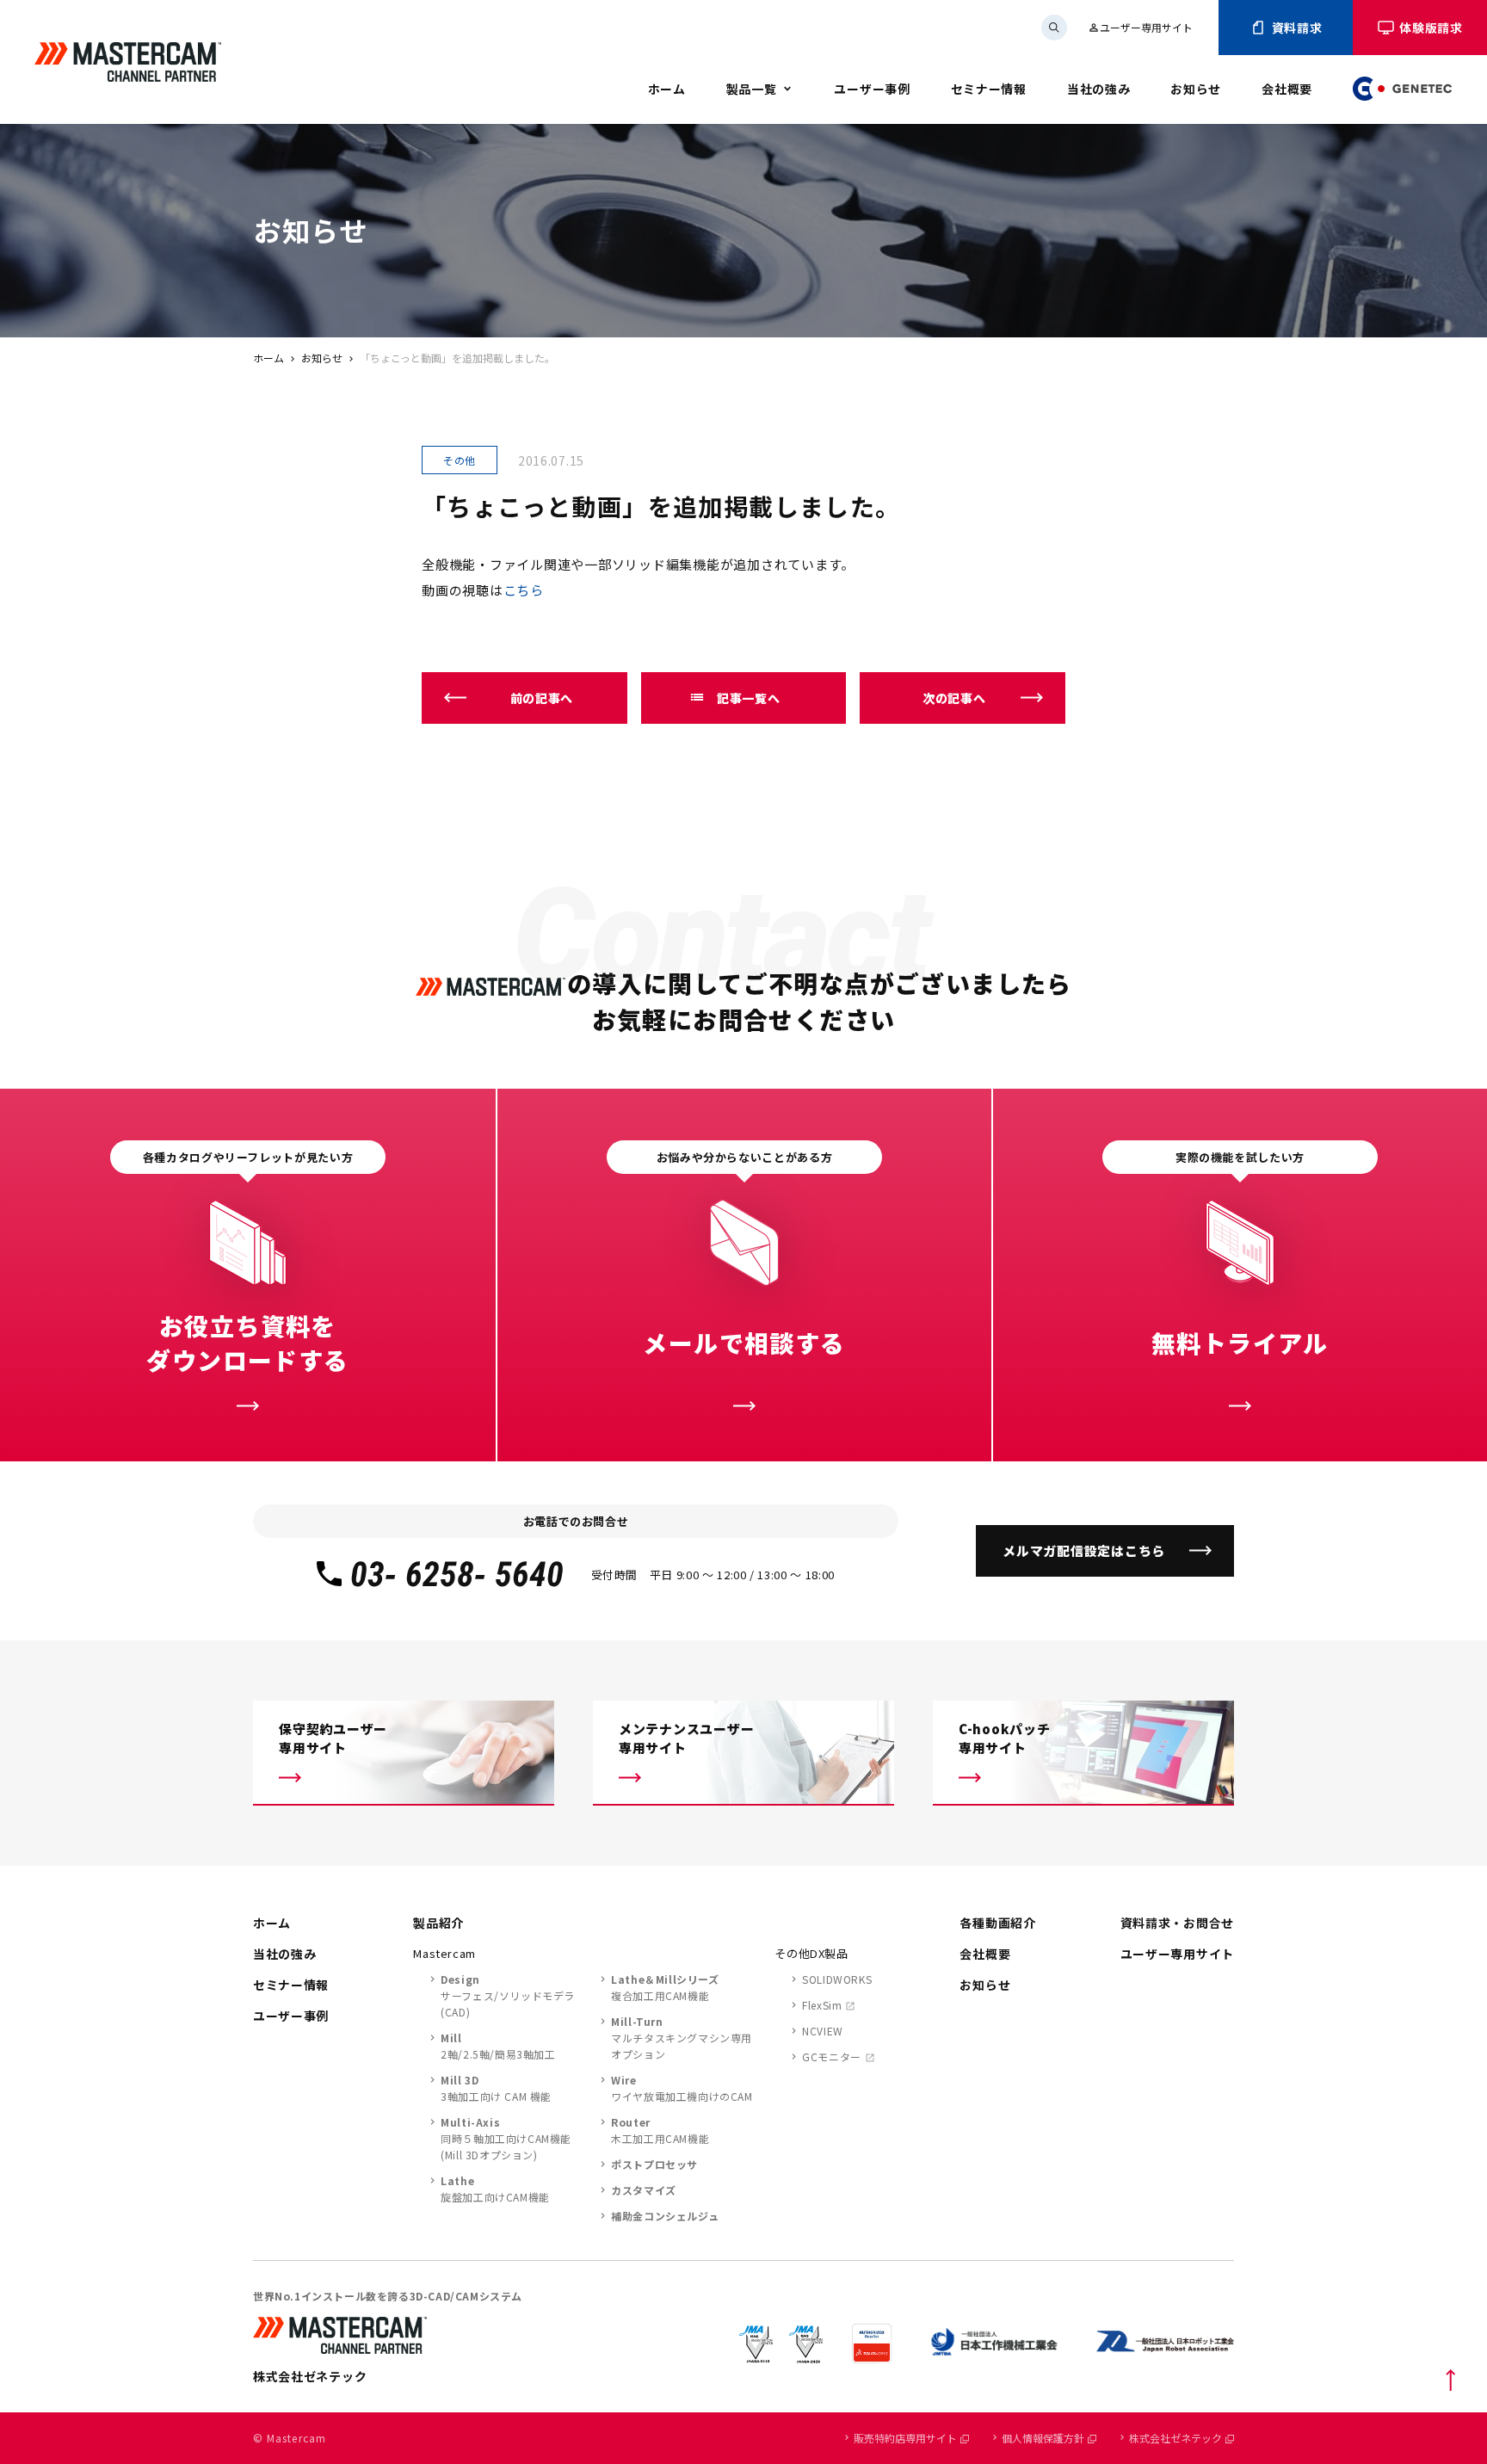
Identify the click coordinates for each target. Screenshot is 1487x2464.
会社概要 (1287, 89)
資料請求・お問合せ (1177, 1923)
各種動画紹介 (997, 1923)
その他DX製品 (811, 1953)
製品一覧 (752, 89)
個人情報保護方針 (1043, 2438)
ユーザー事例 (872, 89)
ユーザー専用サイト (1140, 27)
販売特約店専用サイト (905, 2438)
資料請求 (1297, 28)
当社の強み (1099, 89)
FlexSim (822, 2005)
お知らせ (1196, 89)
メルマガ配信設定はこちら (1084, 1550)
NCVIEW (823, 2031)
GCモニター (832, 2056)
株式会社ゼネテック (1175, 2438)
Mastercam (444, 1953)
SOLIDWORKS (837, 1979)
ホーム (667, 89)
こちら (524, 590)
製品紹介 (438, 1923)
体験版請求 (1431, 28)
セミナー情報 (989, 89)
